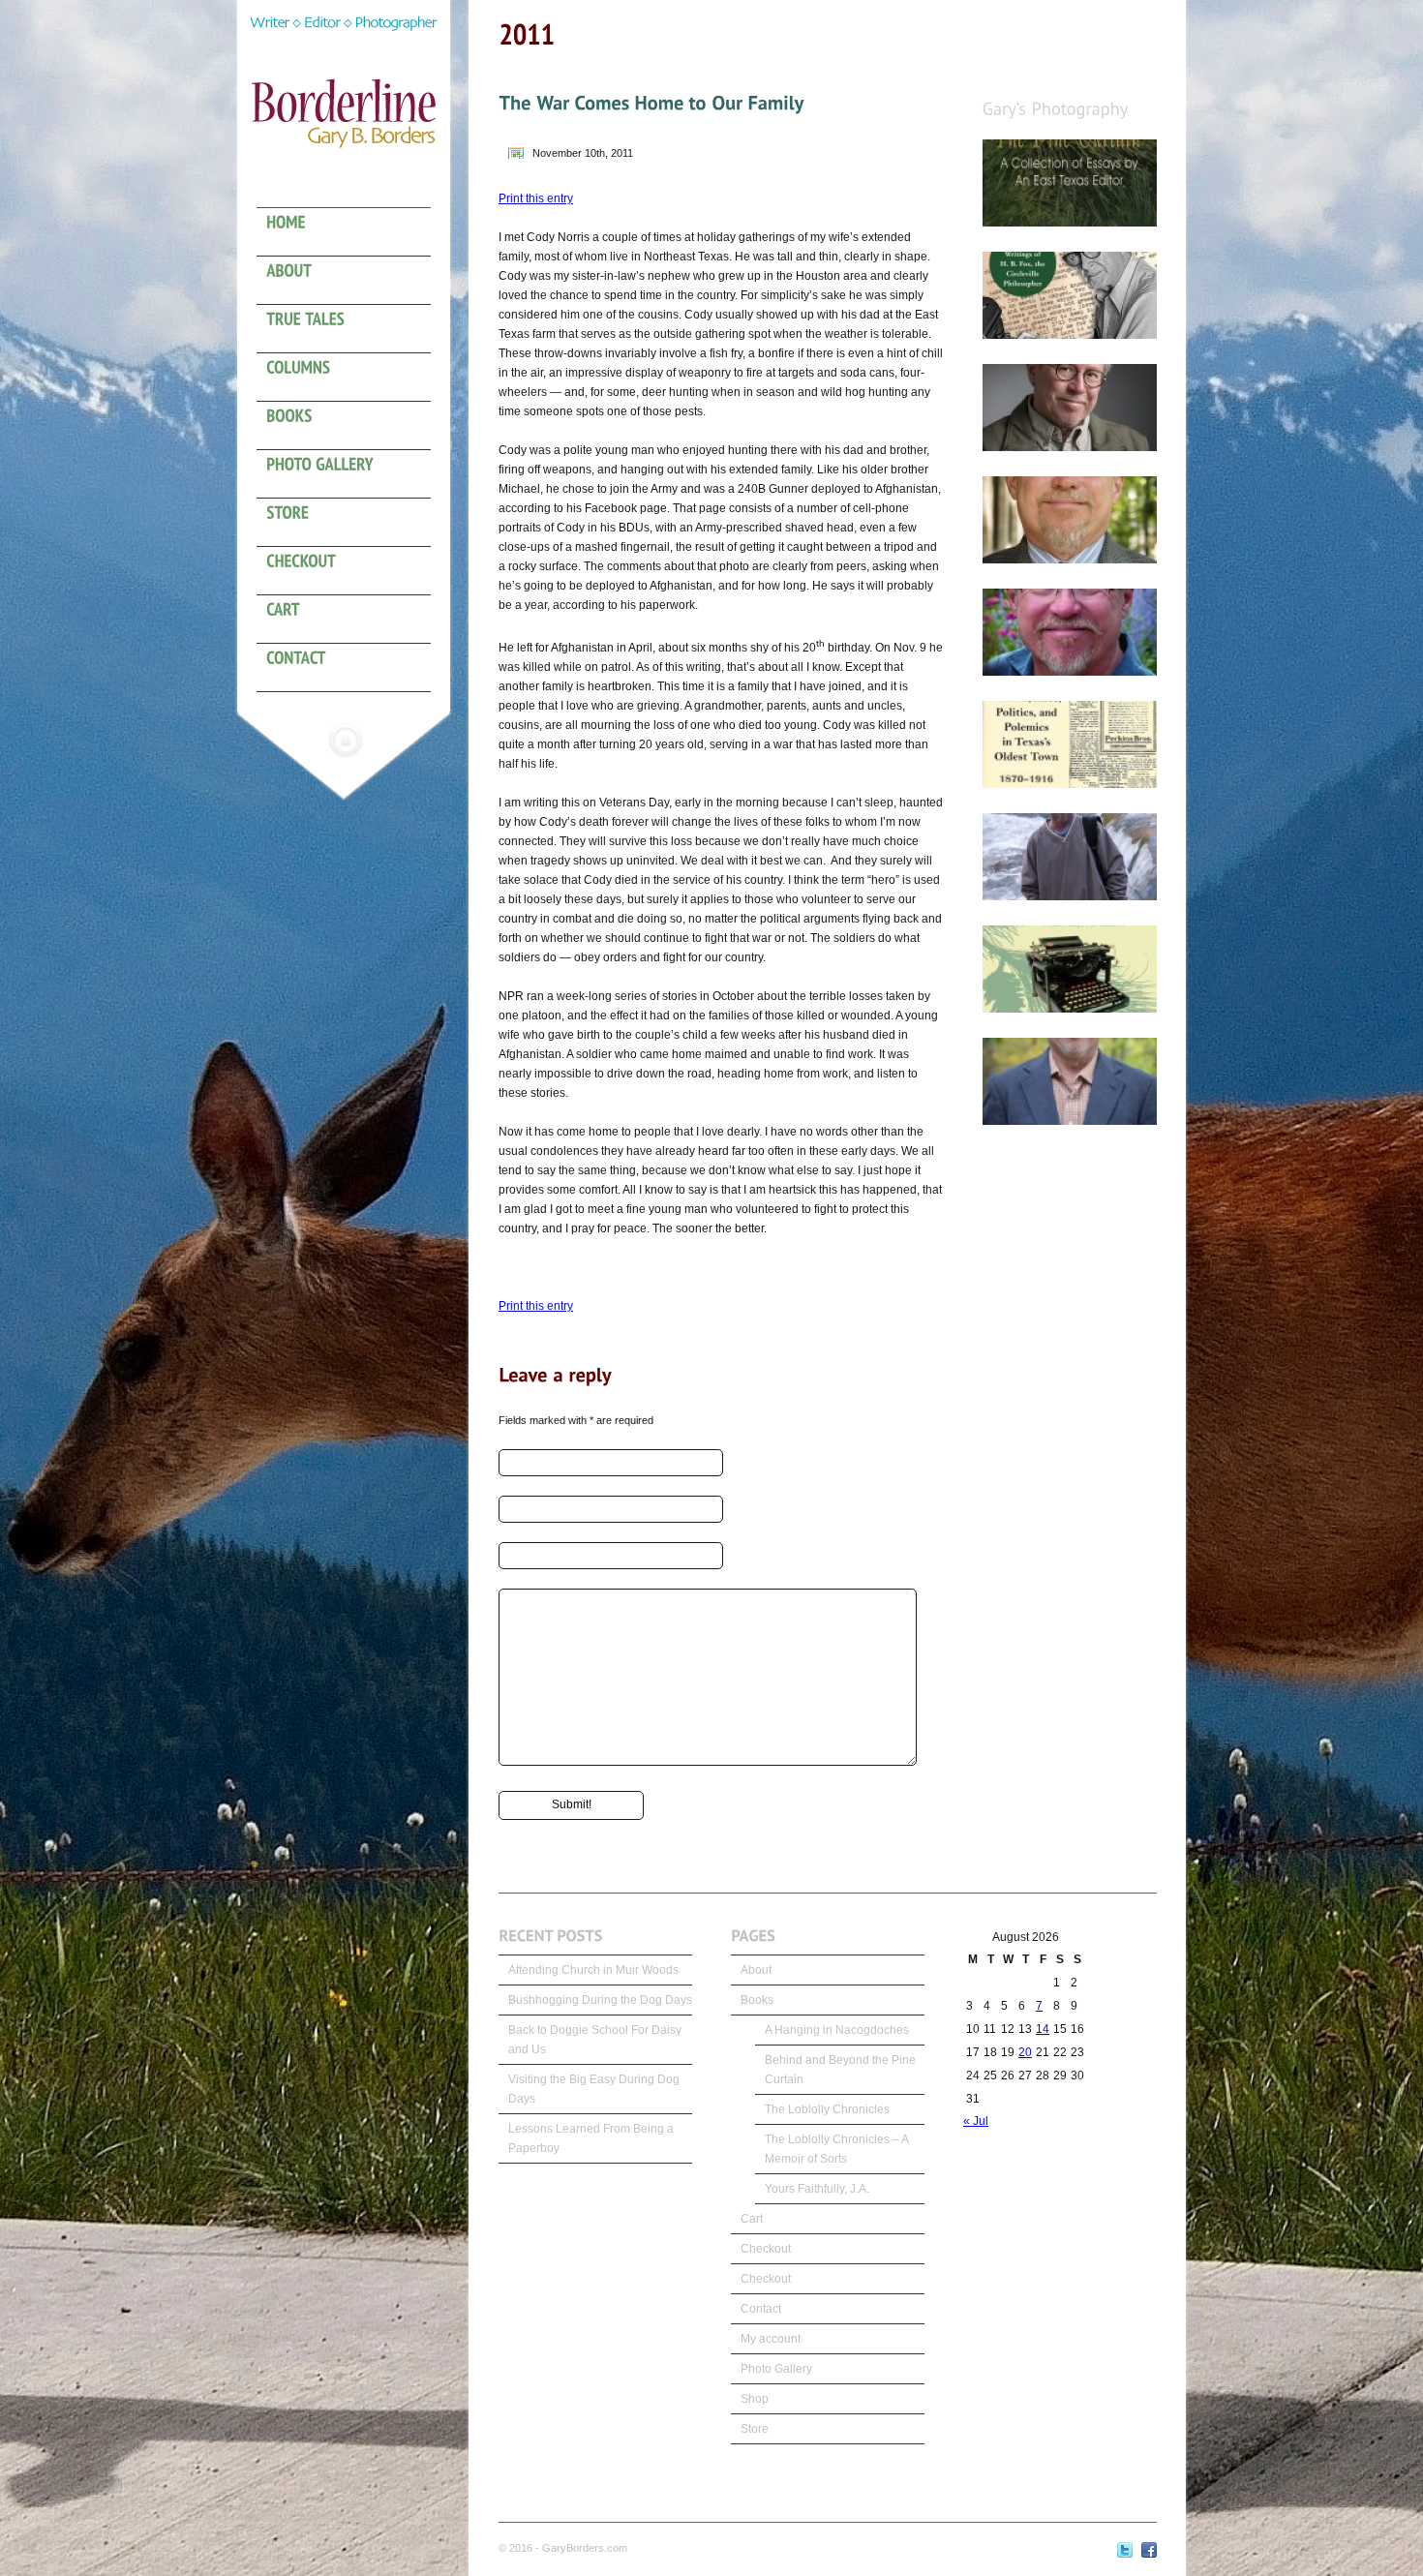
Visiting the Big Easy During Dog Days (594, 2089)
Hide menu (346, 740)
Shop (755, 2399)
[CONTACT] (353, 668)
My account (771, 2339)
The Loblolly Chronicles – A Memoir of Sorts (837, 2149)
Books (757, 2000)
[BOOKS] (353, 426)
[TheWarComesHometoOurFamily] (651, 103)
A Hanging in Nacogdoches (837, 2030)
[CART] (353, 620)
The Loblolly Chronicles (827, 2109)
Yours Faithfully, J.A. (817, 2189)
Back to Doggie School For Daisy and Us (595, 2040)
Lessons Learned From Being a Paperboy (591, 2138)
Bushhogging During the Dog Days (600, 2000)
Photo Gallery (776, 2369)
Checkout (766, 2249)
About (756, 1970)
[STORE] (353, 523)
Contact (761, 2309)
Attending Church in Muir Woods (593, 1970)
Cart (752, 2219)
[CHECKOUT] (353, 571)
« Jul (976, 2121)
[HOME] (353, 232)
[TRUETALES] (353, 329)
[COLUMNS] (353, 378)
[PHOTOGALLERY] (353, 474)
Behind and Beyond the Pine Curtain (840, 2070)
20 (1025, 2052)
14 (1043, 2029)
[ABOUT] (353, 281)
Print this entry (536, 198)
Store (755, 2429)
